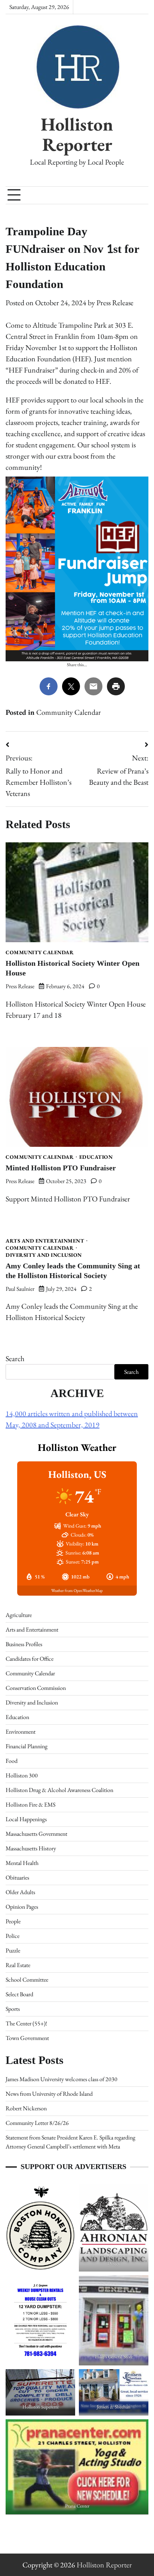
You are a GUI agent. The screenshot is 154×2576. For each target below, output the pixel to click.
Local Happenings (26, 1819)
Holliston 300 (22, 1775)
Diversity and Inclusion (44, 1255)
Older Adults (20, 1892)
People (13, 1921)
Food (12, 1761)
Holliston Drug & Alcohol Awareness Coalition (59, 1790)
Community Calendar (69, 712)
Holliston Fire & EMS (30, 1805)
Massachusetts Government (36, 1834)
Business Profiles (24, 1644)
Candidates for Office (30, 1659)
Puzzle (13, 1950)
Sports (13, 2009)
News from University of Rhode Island (49, 2094)
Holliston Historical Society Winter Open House (73, 968)
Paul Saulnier (20, 1289)
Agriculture (19, 1615)
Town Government (27, 2038)
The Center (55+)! (26, 2023)
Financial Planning (27, 1746)
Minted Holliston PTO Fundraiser (61, 1168)
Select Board (19, 1994)
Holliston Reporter (77, 134)
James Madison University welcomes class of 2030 (61, 2079)
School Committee (27, 1980)
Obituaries (17, 1877)
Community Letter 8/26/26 (37, 2123)
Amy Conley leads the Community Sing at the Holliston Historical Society (73, 1271)
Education (96, 1157)
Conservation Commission (36, 1688)
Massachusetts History (31, 1848)
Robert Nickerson (26, 2108)
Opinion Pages (22, 1907)
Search (15, 1359)
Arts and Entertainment (45, 1241)
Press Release (115, 303)
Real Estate (18, 1965)
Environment (21, 1732)
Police (13, 1936)
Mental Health (22, 1863)
